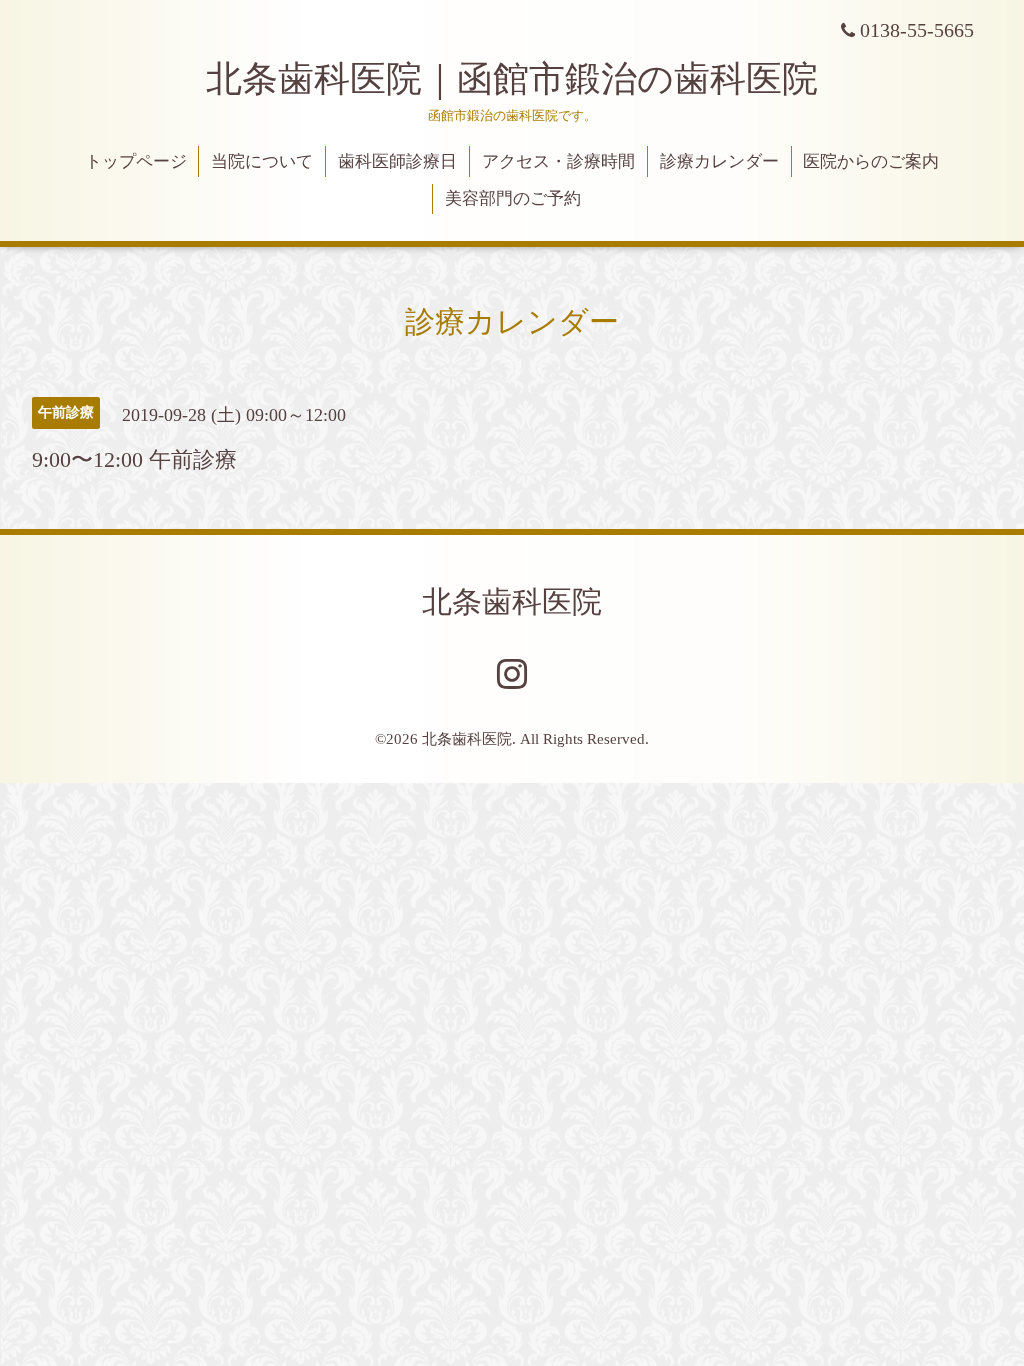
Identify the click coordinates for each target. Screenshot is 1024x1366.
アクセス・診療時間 (558, 161)
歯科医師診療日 (397, 161)
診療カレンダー (719, 161)
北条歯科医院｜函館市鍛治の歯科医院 (530, 79)
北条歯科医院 (512, 601)
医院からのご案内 (871, 161)
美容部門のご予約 (513, 198)
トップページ (136, 161)
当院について (262, 161)
